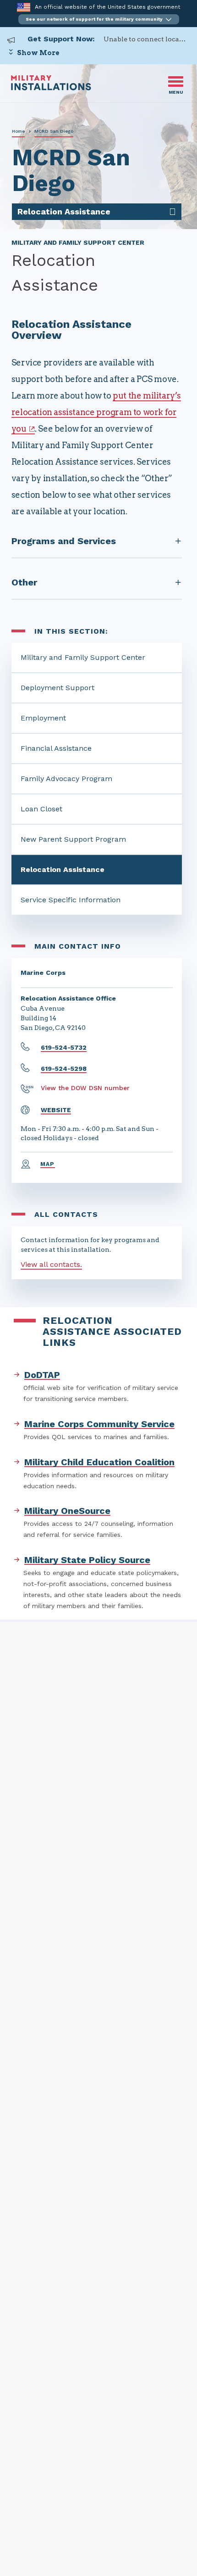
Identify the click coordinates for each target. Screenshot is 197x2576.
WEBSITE (56, 1110)
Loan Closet (41, 809)
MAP (48, 1164)
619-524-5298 (64, 1069)
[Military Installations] (51, 88)
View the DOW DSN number (85, 1088)
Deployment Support (57, 688)
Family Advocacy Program (66, 779)
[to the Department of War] (24, 7)
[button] (99, 19)
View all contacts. (51, 1264)
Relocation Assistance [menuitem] (64, 211)
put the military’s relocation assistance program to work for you (96, 412)
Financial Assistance (56, 748)
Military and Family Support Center (83, 657)
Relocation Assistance (63, 869)
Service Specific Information (71, 900)
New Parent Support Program (73, 839)
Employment (43, 718)
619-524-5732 (64, 1047)
